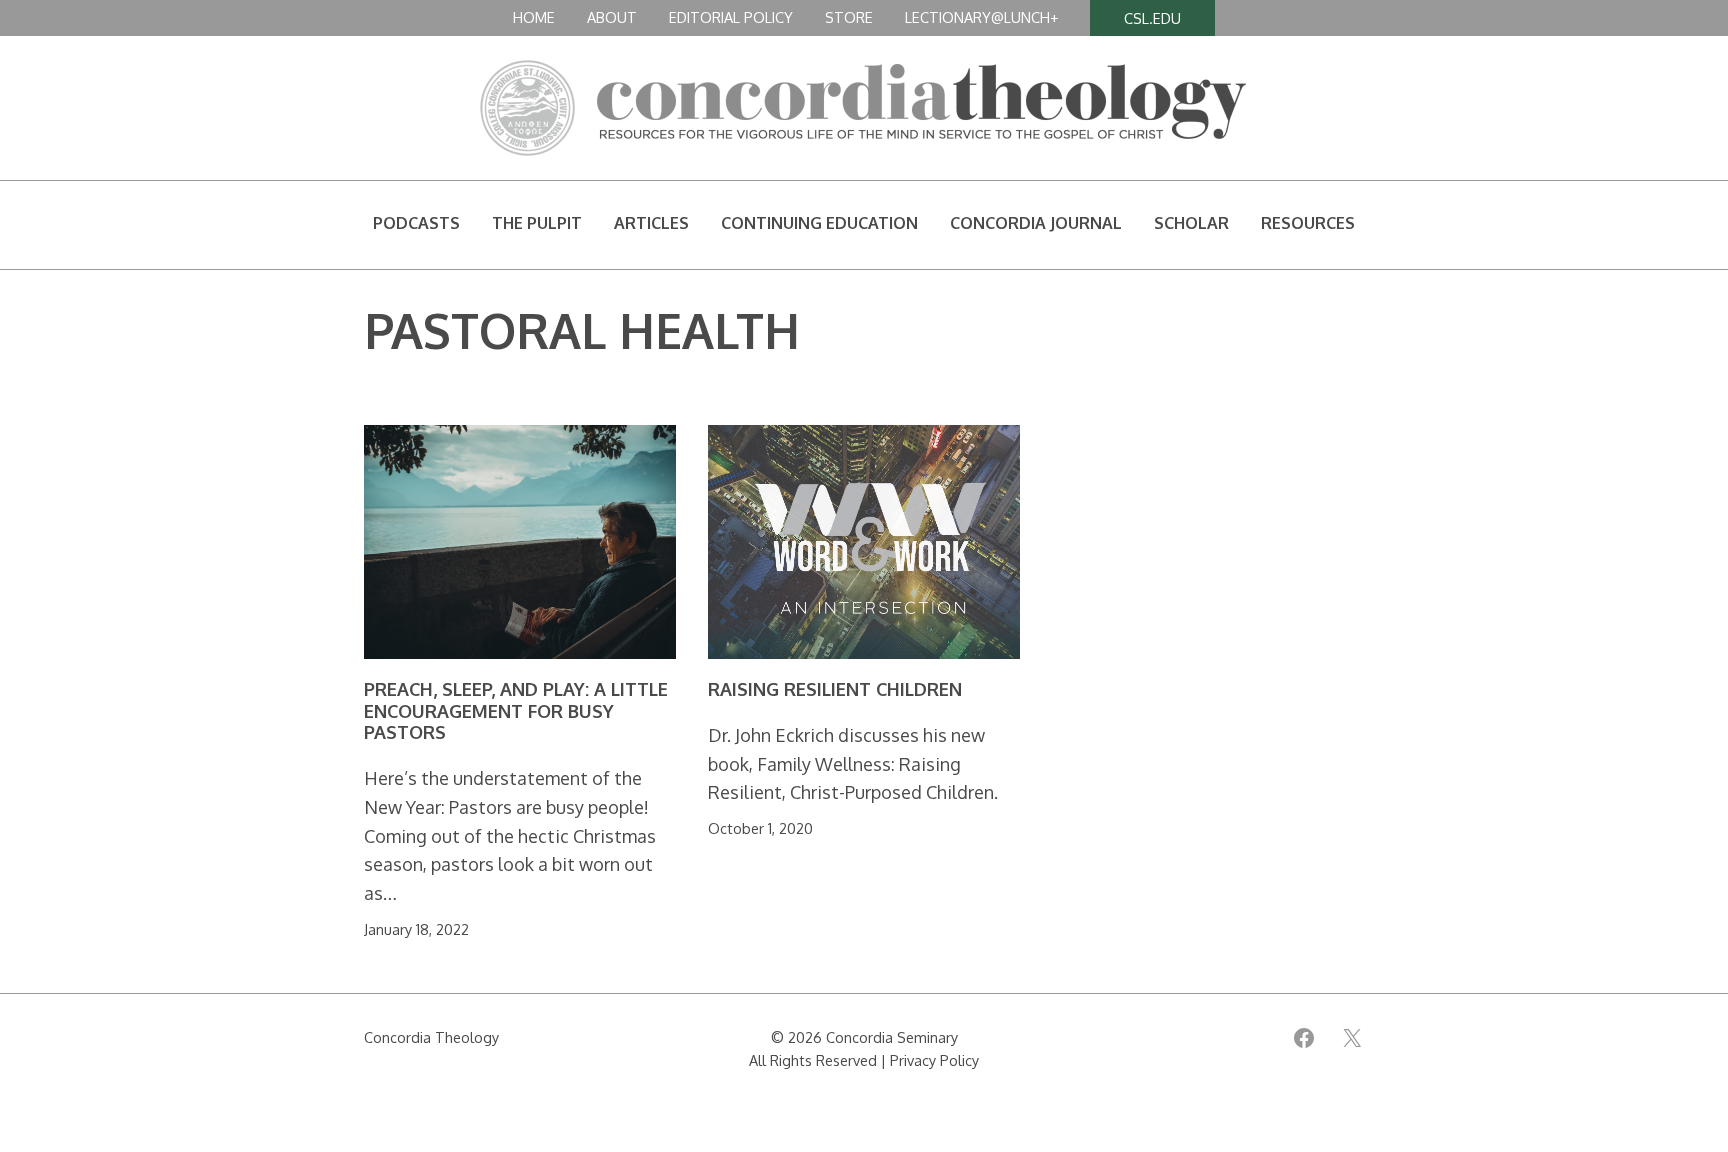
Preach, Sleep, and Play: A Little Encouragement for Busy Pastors (516, 711)
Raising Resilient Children (835, 689)
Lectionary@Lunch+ (981, 17)
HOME (534, 17)
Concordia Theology (431, 1037)
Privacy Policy (934, 1060)
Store (849, 17)
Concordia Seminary (892, 1037)
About (612, 17)
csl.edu (1152, 18)
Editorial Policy (731, 17)
